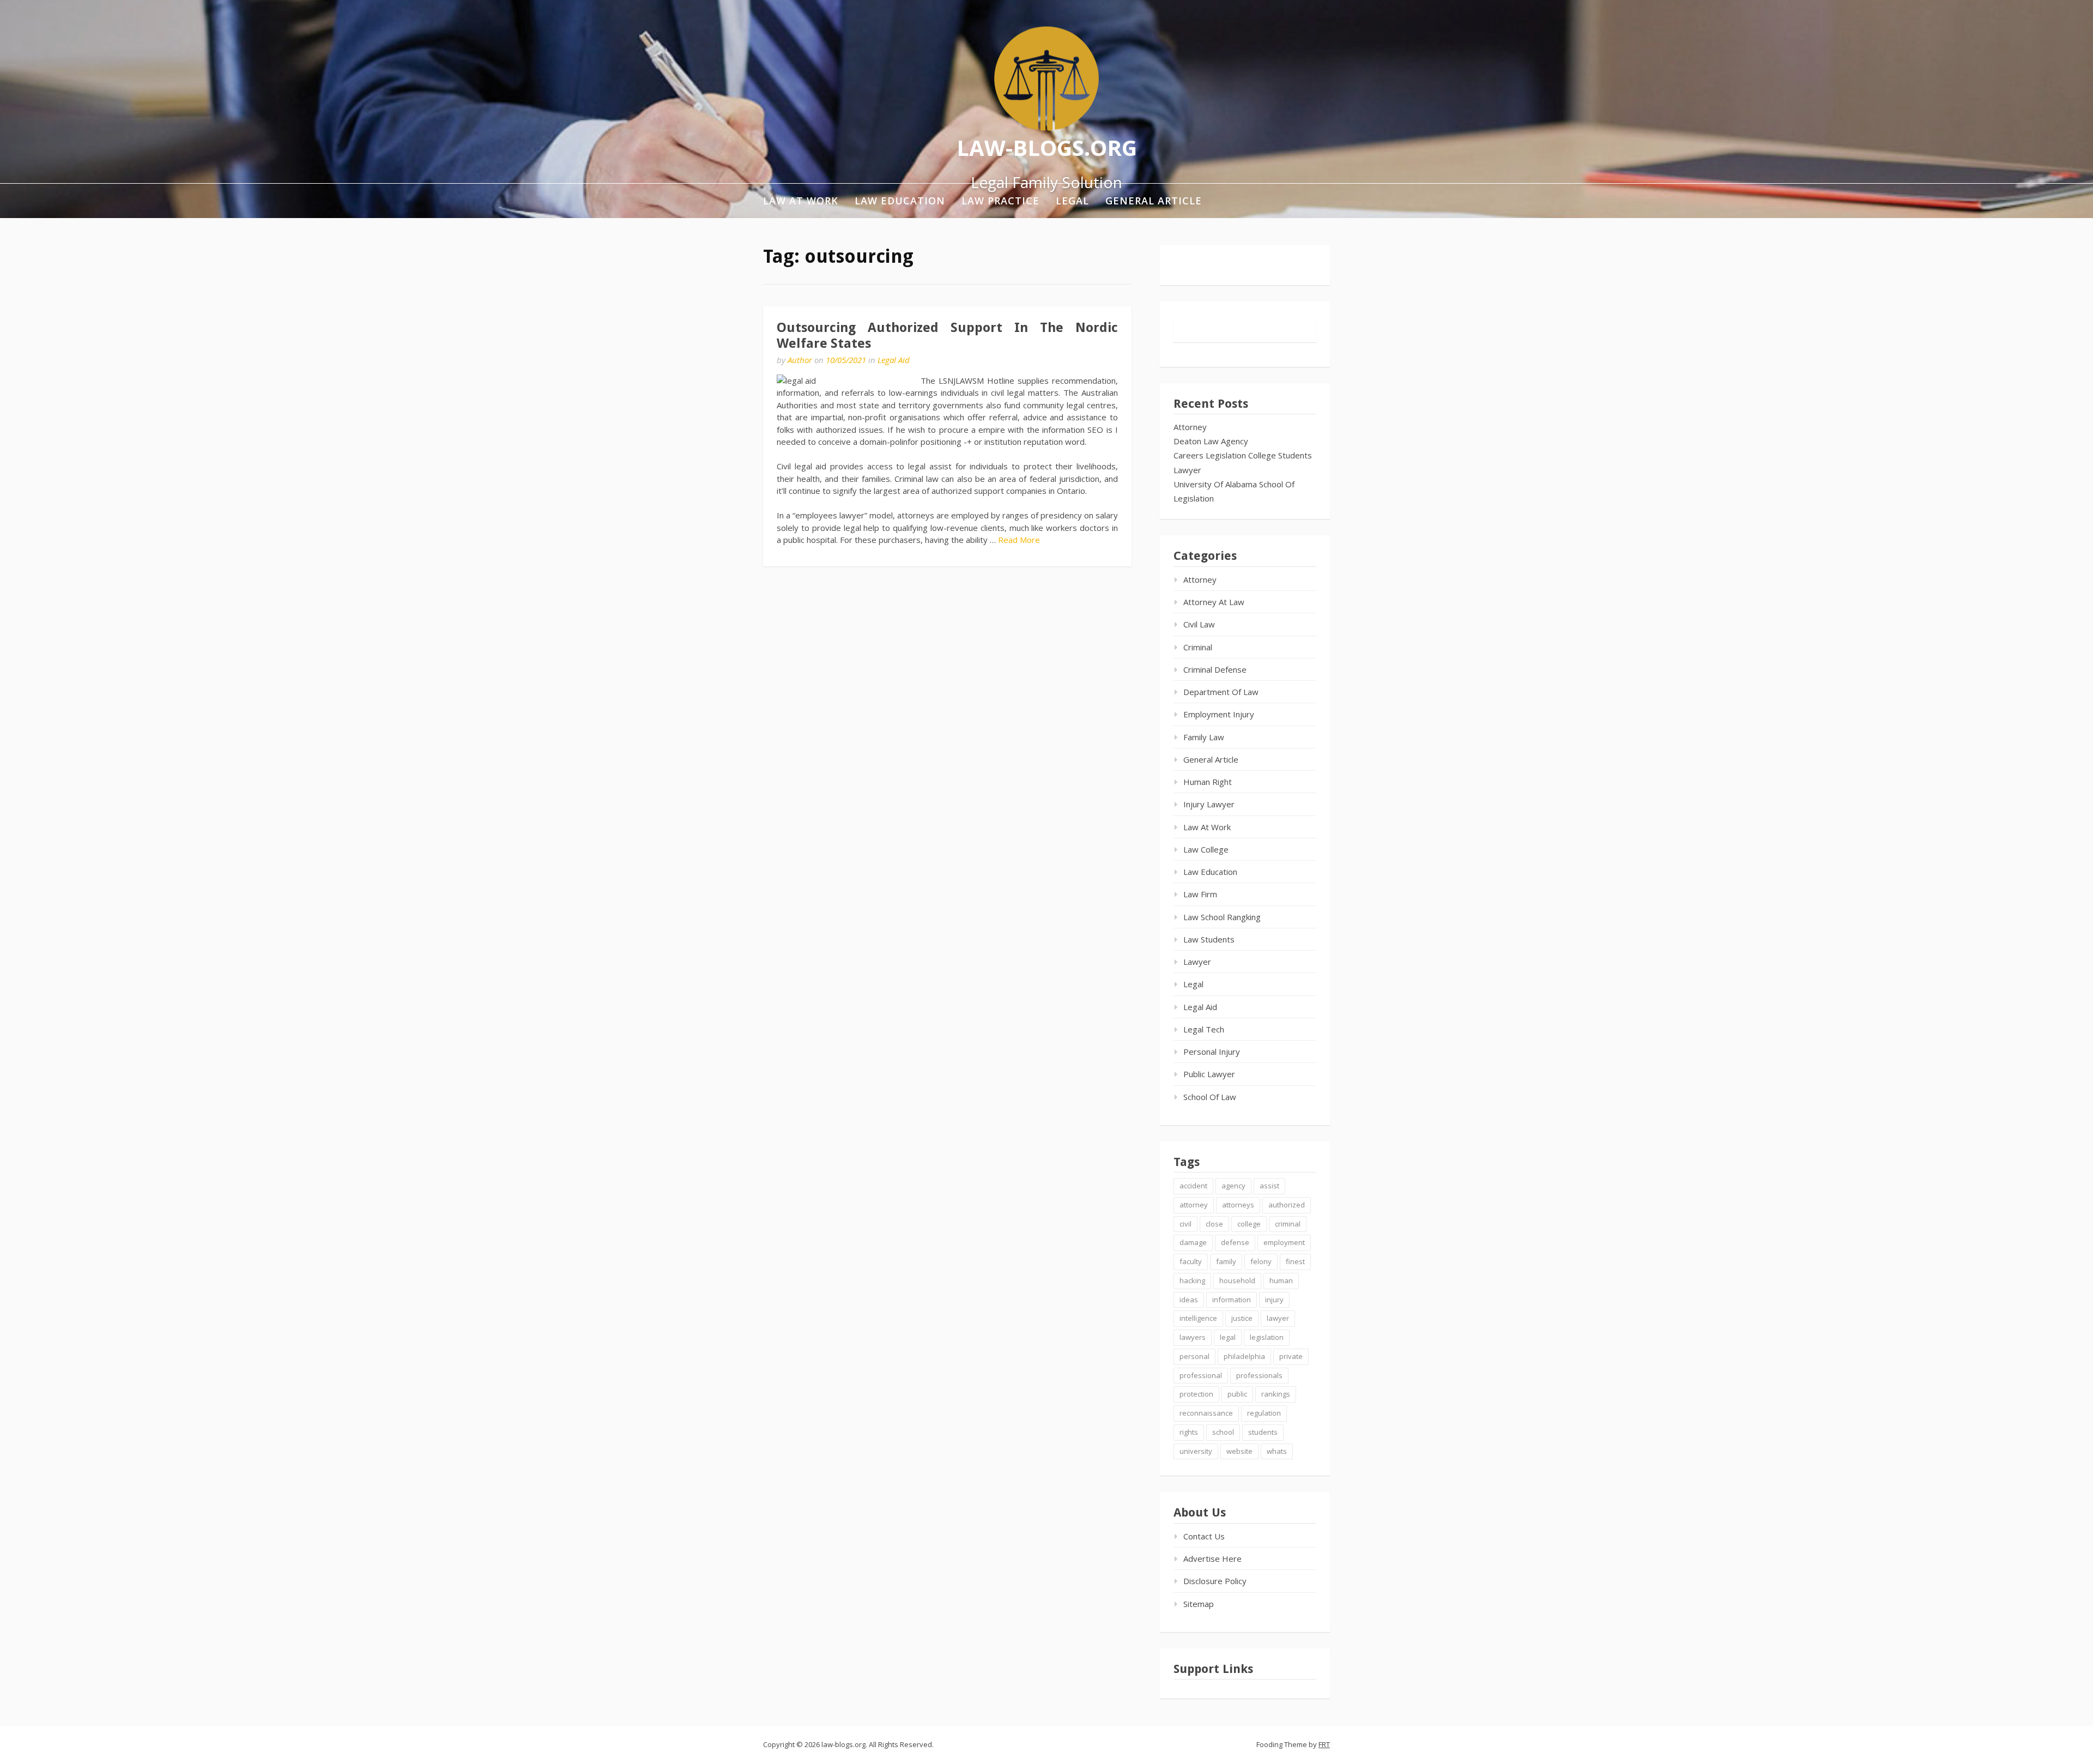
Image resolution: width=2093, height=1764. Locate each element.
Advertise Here (1212, 1558)
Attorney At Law (1214, 602)
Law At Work (801, 201)
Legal (1072, 201)
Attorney (1190, 427)
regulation (1264, 1413)
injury (1274, 1300)
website (1239, 1451)
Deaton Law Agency (1211, 441)
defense (1235, 1242)
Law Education (900, 201)
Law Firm (1200, 894)
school (1223, 1432)
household (1237, 1280)
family (1226, 1261)
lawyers (1193, 1337)
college (1249, 1224)
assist (1269, 1186)
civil (1185, 1224)
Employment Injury (1219, 714)
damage (1193, 1242)
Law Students (1209, 939)
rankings (1276, 1394)
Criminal (1198, 647)
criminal (1288, 1224)
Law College (1206, 849)
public (1237, 1394)
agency (1233, 1186)
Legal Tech (1204, 1029)
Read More (1019, 540)
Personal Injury (1212, 1052)
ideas (1189, 1300)
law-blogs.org (1047, 147)
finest (1295, 1261)
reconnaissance (1206, 1413)
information (1232, 1300)
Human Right (1208, 782)
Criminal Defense (1215, 669)
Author (800, 360)
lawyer (1278, 1318)
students (1263, 1432)
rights (1189, 1432)
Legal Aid (894, 360)
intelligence (1198, 1318)
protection (1196, 1394)
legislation (1267, 1337)
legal (1228, 1337)
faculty (1191, 1261)
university (1196, 1451)
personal (1194, 1356)
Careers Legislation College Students (1243, 455)
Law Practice (1000, 201)
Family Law (1204, 737)
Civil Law (1199, 624)
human (1281, 1280)
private (1291, 1356)
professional (1201, 1375)
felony (1261, 1261)
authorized (1287, 1205)
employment (1284, 1242)
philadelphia (1244, 1356)
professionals (1259, 1375)
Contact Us (1204, 1536)
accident (1193, 1186)
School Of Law (1210, 1097)
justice (1242, 1318)
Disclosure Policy (1215, 1581)
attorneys (1238, 1205)
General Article (1154, 201)
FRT (1324, 1744)
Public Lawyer (1209, 1074)
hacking (1192, 1280)
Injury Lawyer (1209, 804)
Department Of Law (1221, 692)
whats (1277, 1451)
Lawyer (1187, 470)
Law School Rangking (1222, 917)
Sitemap (1199, 1604)
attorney (1194, 1205)
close (1214, 1224)
